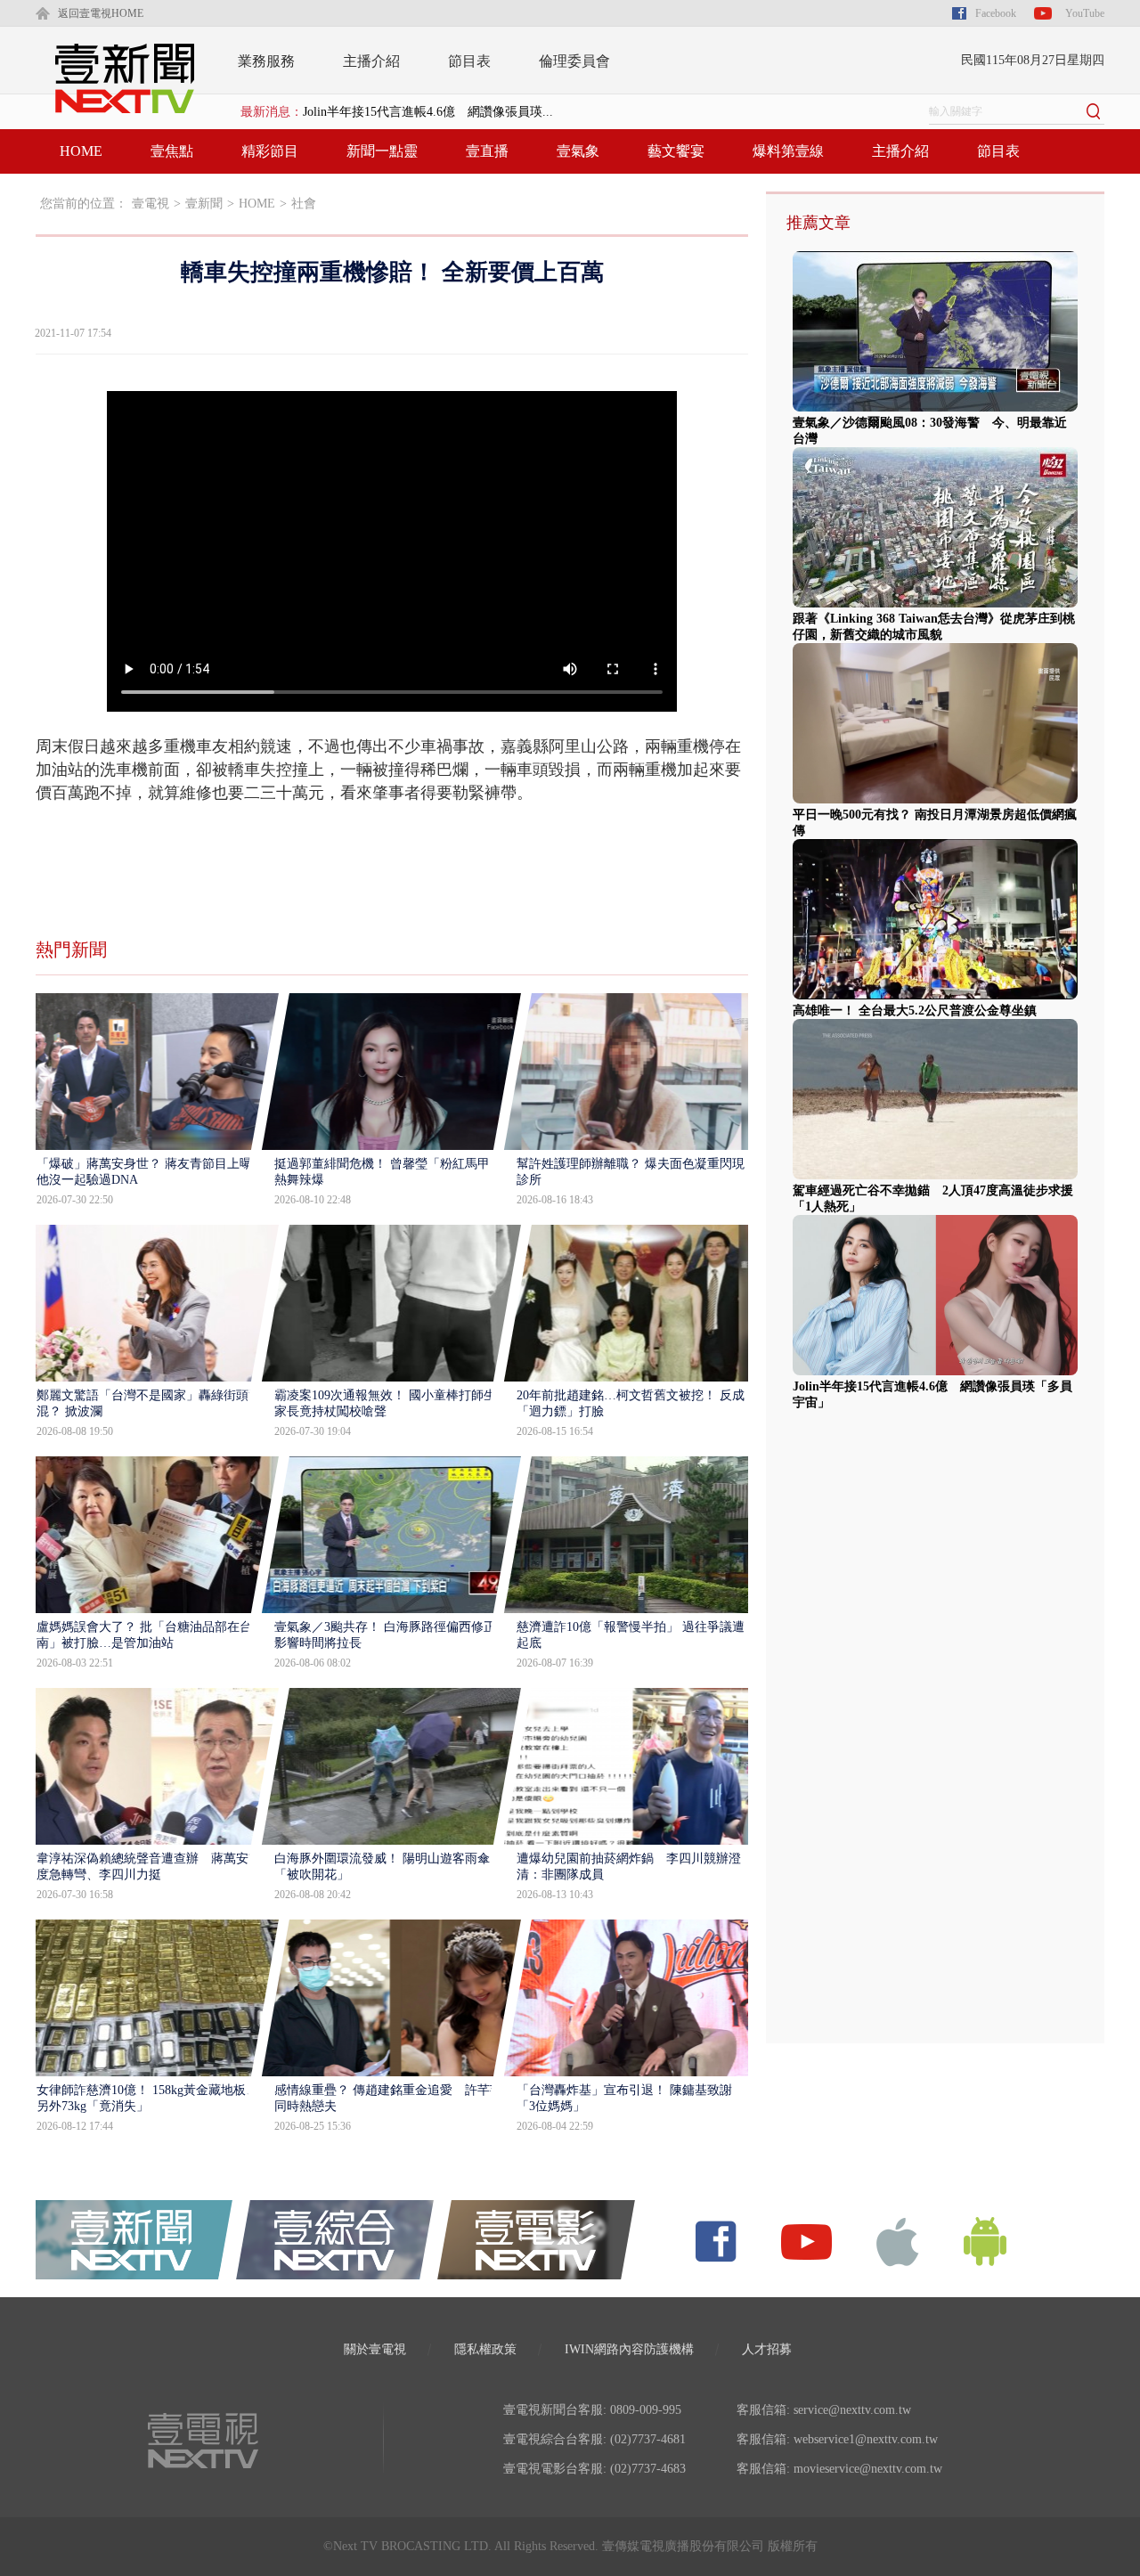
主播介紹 (371, 61)
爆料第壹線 (788, 151)
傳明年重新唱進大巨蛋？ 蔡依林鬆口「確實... (428, 112)
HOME (81, 151)
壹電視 (151, 204)
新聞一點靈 (382, 151)
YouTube (1085, 13)
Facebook (996, 13)
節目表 (469, 61)
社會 (304, 204)
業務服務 (266, 61)
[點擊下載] (898, 2241)
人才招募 (767, 2349)
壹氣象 (578, 151)
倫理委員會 (574, 61)
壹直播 (487, 151)
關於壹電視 (375, 2349)
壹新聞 (204, 204)
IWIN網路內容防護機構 (629, 2349)
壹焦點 (172, 151)
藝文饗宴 (676, 151)
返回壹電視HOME (101, 13)
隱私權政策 (485, 2349)
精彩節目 (270, 151)
